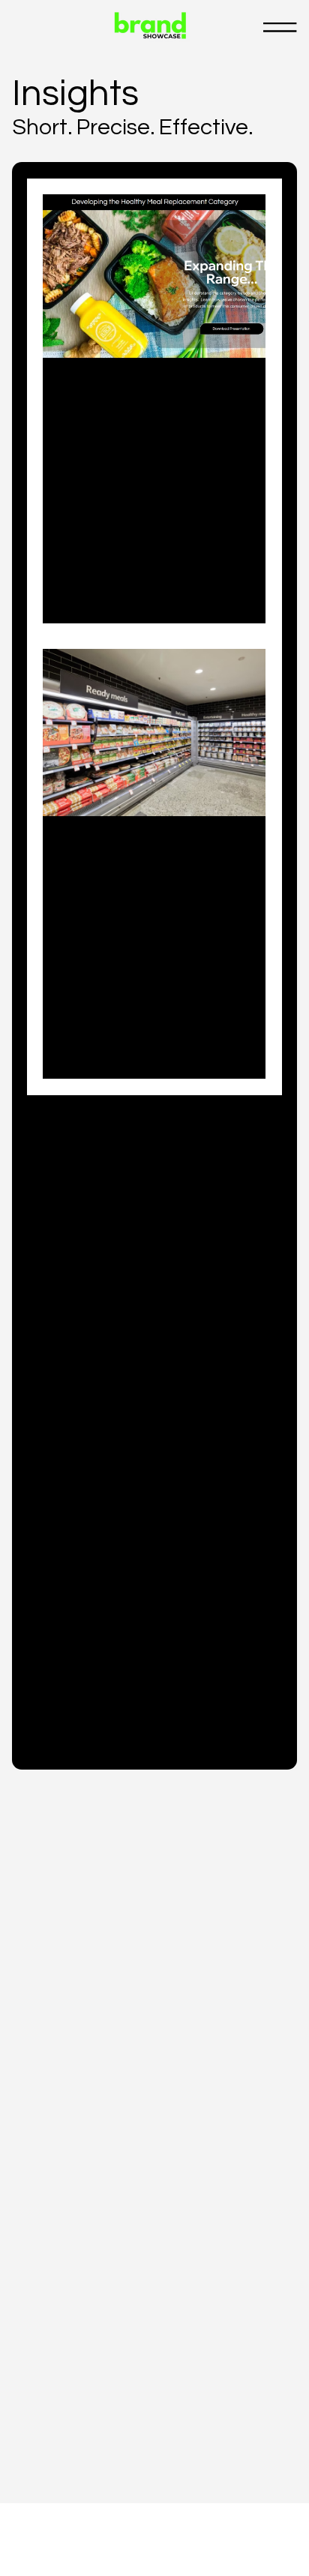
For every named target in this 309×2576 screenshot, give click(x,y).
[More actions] (245, 395)
